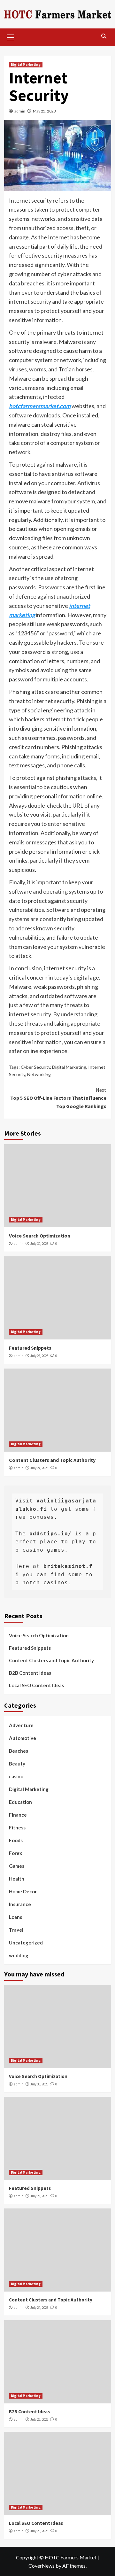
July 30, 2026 (39, 1244)
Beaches (19, 1751)
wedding (19, 1955)
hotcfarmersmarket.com (40, 406)
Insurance (20, 1904)
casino (16, 1776)
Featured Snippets (30, 1348)
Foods (16, 1840)
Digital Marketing (26, 65)
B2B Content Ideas (30, 1673)
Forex (15, 1853)
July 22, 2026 (39, 2419)
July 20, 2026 (39, 2531)
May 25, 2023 (44, 111)
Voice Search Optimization (40, 1236)
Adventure (21, 1725)
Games (17, 1866)
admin (20, 111)
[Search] (104, 36)
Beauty (17, 1764)
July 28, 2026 (39, 1356)
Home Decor (23, 1891)
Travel (16, 1930)
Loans (15, 1917)
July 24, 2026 (39, 1468)
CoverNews (42, 2566)
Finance (18, 1815)
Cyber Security (35, 1067)
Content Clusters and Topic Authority (52, 1460)
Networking (39, 1074)
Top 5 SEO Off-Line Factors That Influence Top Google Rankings (58, 1098)
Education (20, 1802)
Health (17, 1879)
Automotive (23, 1738)
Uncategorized (26, 1943)
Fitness (17, 1827)
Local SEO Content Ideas (36, 1685)
